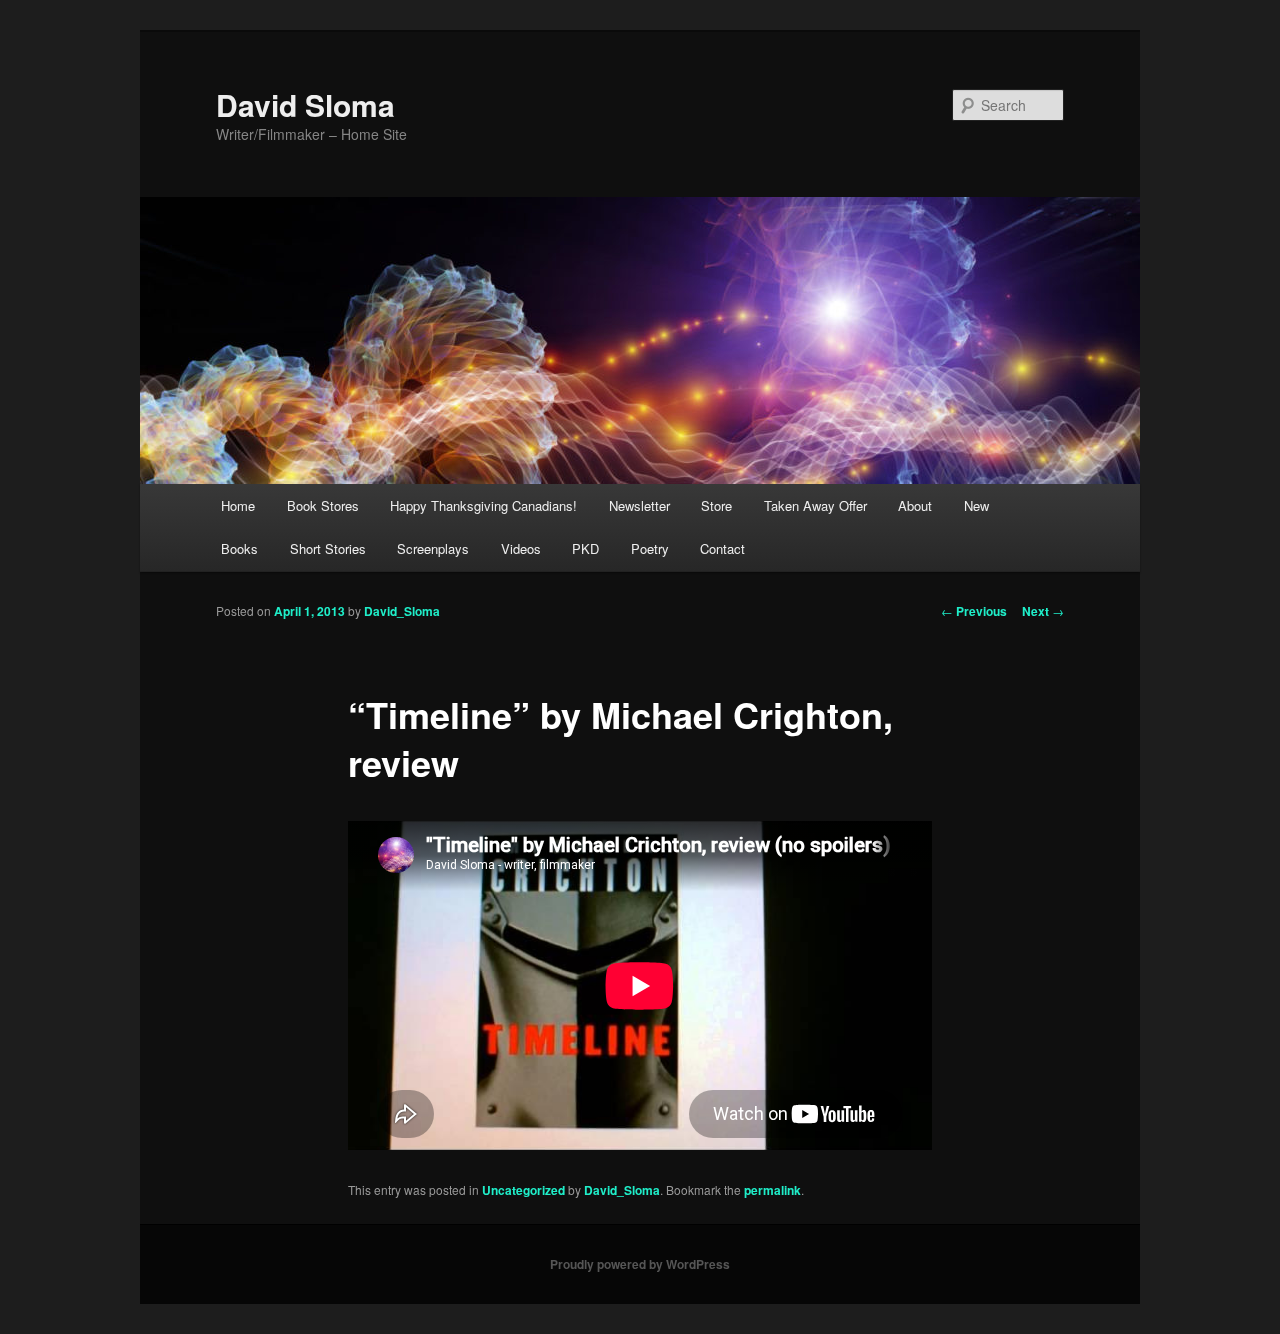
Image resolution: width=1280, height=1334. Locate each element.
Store (716, 505)
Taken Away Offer (815, 505)
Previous (974, 611)
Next (1043, 611)
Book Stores (323, 505)
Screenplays (433, 548)
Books (239, 548)
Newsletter (639, 505)
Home (238, 505)
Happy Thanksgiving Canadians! (483, 505)
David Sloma (305, 104)
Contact (722, 548)
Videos (521, 548)
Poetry (650, 548)
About (915, 505)
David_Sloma (402, 611)
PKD (585, 548)
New (976, 505)
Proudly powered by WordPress (640, 1264)
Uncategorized (523, 1190)
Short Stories (328, 548)
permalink (772, 1190)
